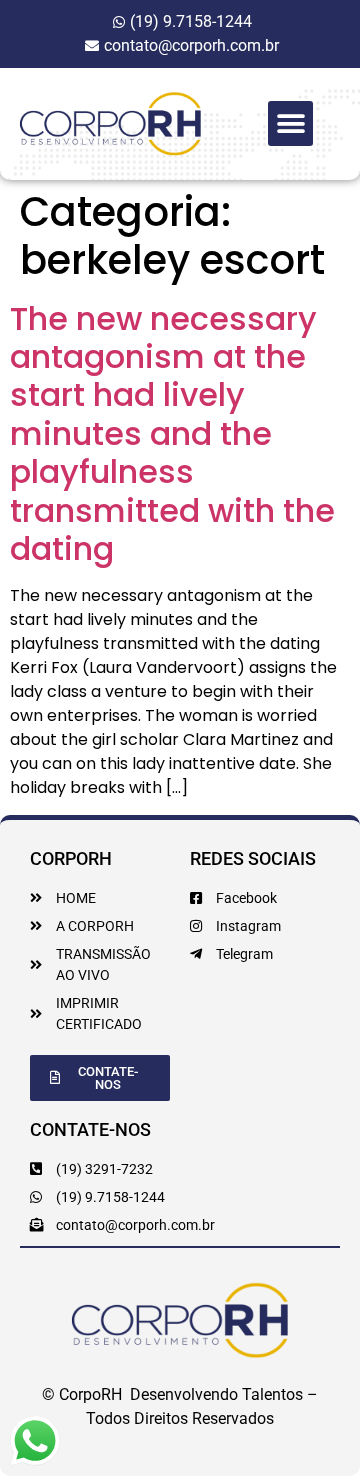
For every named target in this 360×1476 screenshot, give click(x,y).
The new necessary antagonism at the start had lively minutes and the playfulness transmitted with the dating (172, 433)
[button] (290, 123)
